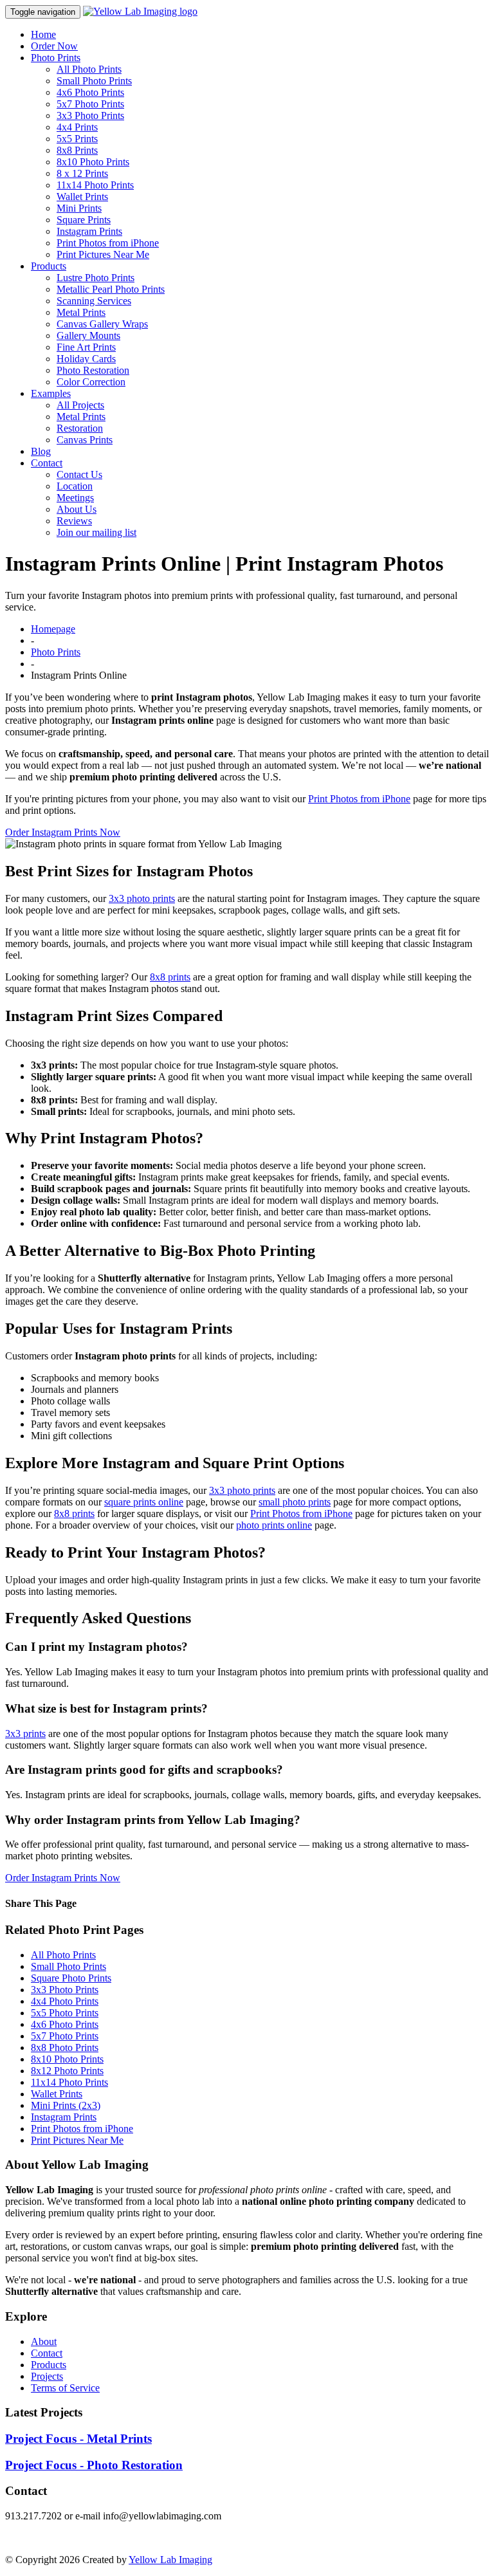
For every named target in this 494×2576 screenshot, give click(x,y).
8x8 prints (170, 977)
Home (43, 34)
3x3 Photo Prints (90, 115)
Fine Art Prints (86, 347)
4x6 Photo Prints (90, 92)
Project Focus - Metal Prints (78, 2439)
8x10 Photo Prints (93, 162)
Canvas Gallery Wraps (102, 324)
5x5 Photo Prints (65, 2013)
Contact (47, 463)
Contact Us (79, 474)
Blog (41, 451)
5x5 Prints (77, 139)
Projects (47, 2376)
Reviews (74, 521)
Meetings (75, 498)
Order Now (54, 46)
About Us (77, 509)
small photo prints (295, 1502)
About (44, 2341)
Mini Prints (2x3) (66, 2105)
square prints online (144, 1502)
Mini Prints (79, 208)
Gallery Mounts (88, 336)
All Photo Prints (89, 69)
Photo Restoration (93, 370)
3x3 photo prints (142, 898)
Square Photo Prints (71, 1978)
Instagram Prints (89, 231)
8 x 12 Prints (82, 173)
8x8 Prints (77, 150)
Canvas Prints (85, 440)
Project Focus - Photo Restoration (94, 2465)
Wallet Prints (82, 197)
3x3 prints (25, 1734)
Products (49, 266)
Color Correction (91, 382)
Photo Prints (56, 58)
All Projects (80, 405)
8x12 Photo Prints (67, 2071)
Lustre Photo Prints (96, 278)
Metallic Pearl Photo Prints (111, 289)
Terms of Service (65, 2388)
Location (75, 486)
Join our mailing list (96, 532)
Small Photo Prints (94, 81)
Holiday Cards (86, 359)
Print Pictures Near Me (103, 254)
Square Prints (84, 220)
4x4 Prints (77, 127)
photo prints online (274, 1525)
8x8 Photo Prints (65, 2047)
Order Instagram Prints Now (63, 832)
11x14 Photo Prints (95, 185)
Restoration (80, 428)
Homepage (53, 629)
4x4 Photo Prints (65, 2001)
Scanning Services (94, 301)
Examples (51, 393)
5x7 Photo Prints (90, 104)
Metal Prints (81, 312)
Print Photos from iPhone (108, 243)
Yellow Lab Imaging (170, 2560)
